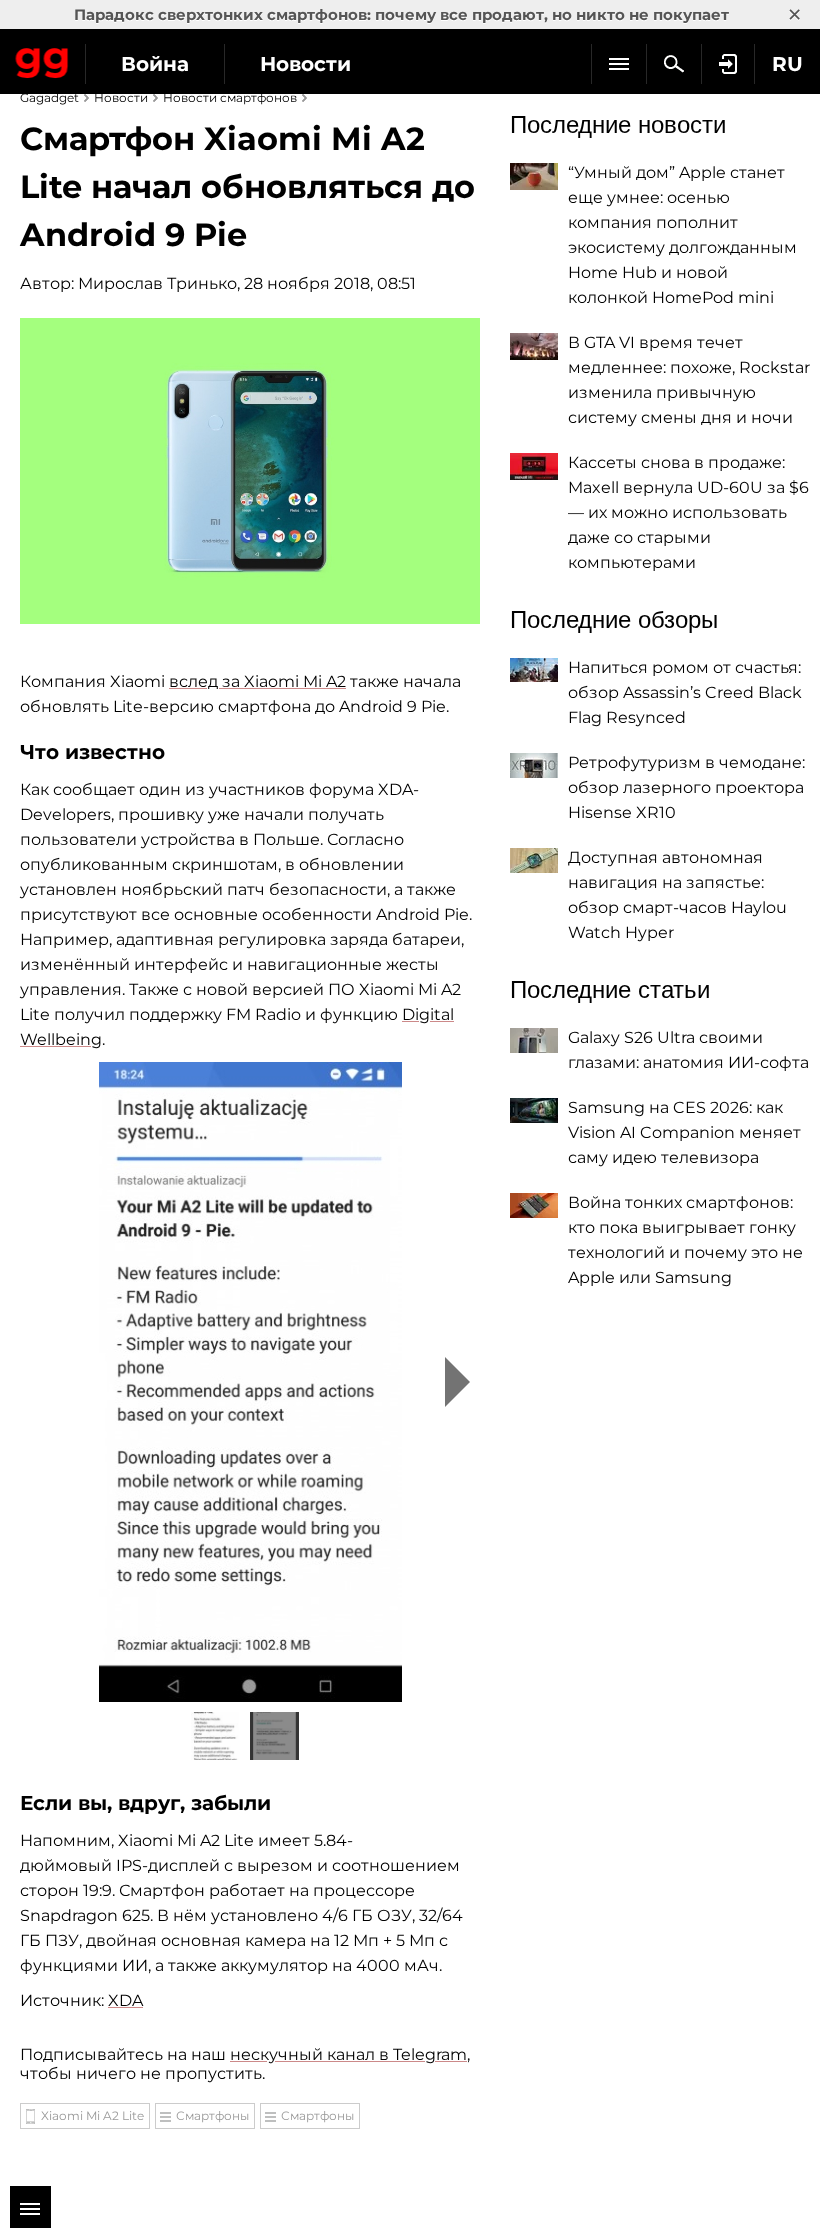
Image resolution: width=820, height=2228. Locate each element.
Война (155, 64)
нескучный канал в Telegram (348, 2054)
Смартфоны (212, 2115)
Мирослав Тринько (157, 283)
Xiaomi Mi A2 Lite (92, 2115)
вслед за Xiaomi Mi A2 (257, 681)
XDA (125, 2000)
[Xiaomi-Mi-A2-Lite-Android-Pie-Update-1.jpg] (250, 1382)
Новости (305, 64)
